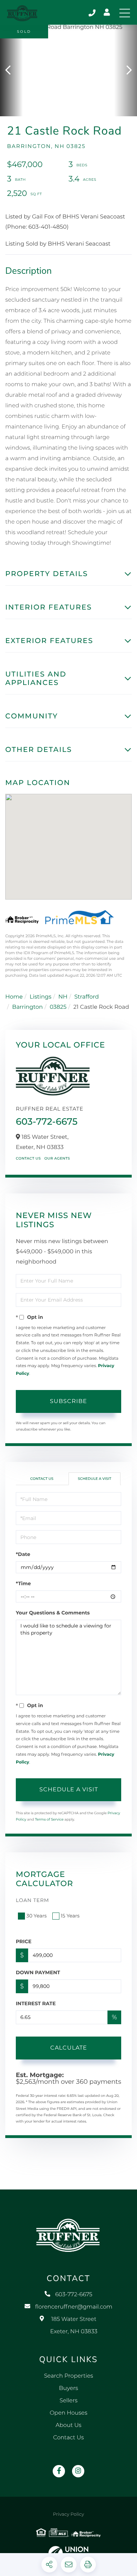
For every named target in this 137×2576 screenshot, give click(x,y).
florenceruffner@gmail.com (74, 2307)
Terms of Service (49, 1819)
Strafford (86, 997)
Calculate (69, 2048)
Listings (40, 997)
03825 (58, 1007)
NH (63, 997)
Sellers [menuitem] (68, 2401)
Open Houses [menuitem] (68, 2413)
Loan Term (32, 1900)
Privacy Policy (68, 2514)
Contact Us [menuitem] (68, 2438)
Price (24, 1941)
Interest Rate (36, 2003)
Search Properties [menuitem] (68, 2376)
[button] (11, 70)
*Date (23, 1554)
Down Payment (38, 1972)
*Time (23, 1583)
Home (14, 997)
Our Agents (57, 1158)
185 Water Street (74, 2325)
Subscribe (68, 1401)
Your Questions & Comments (53, 1613)
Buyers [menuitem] (68, 2388)
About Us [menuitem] (68, 2425)
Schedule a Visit (94, 1479)
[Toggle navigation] (125, 13)
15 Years (70, 1916)
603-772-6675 (93, 13)
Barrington (28, 1007)
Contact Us (28, 1158)
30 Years (37, 1916)
